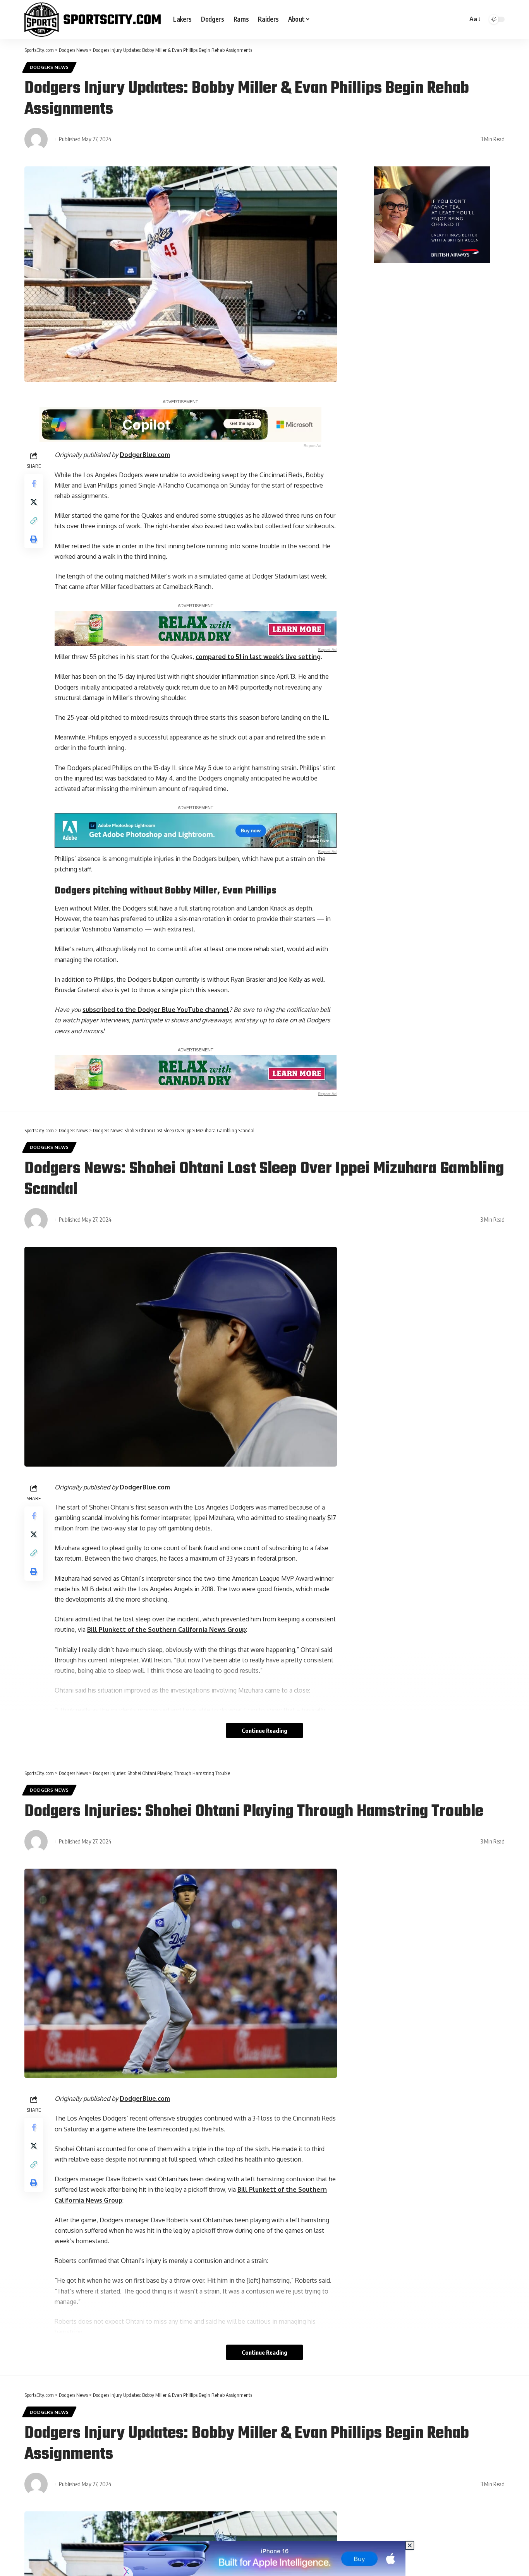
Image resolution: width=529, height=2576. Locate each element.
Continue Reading (264, 1730)
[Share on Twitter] (34, 502)
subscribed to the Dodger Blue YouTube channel (156, 1010)
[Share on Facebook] (34, 483)
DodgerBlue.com (145, 455)
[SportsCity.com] (93, 19)
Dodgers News (49, 67)
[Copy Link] (34, 520)
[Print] (34, 539)
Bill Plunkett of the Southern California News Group (167, 1629)
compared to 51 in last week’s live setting (258, 657)
